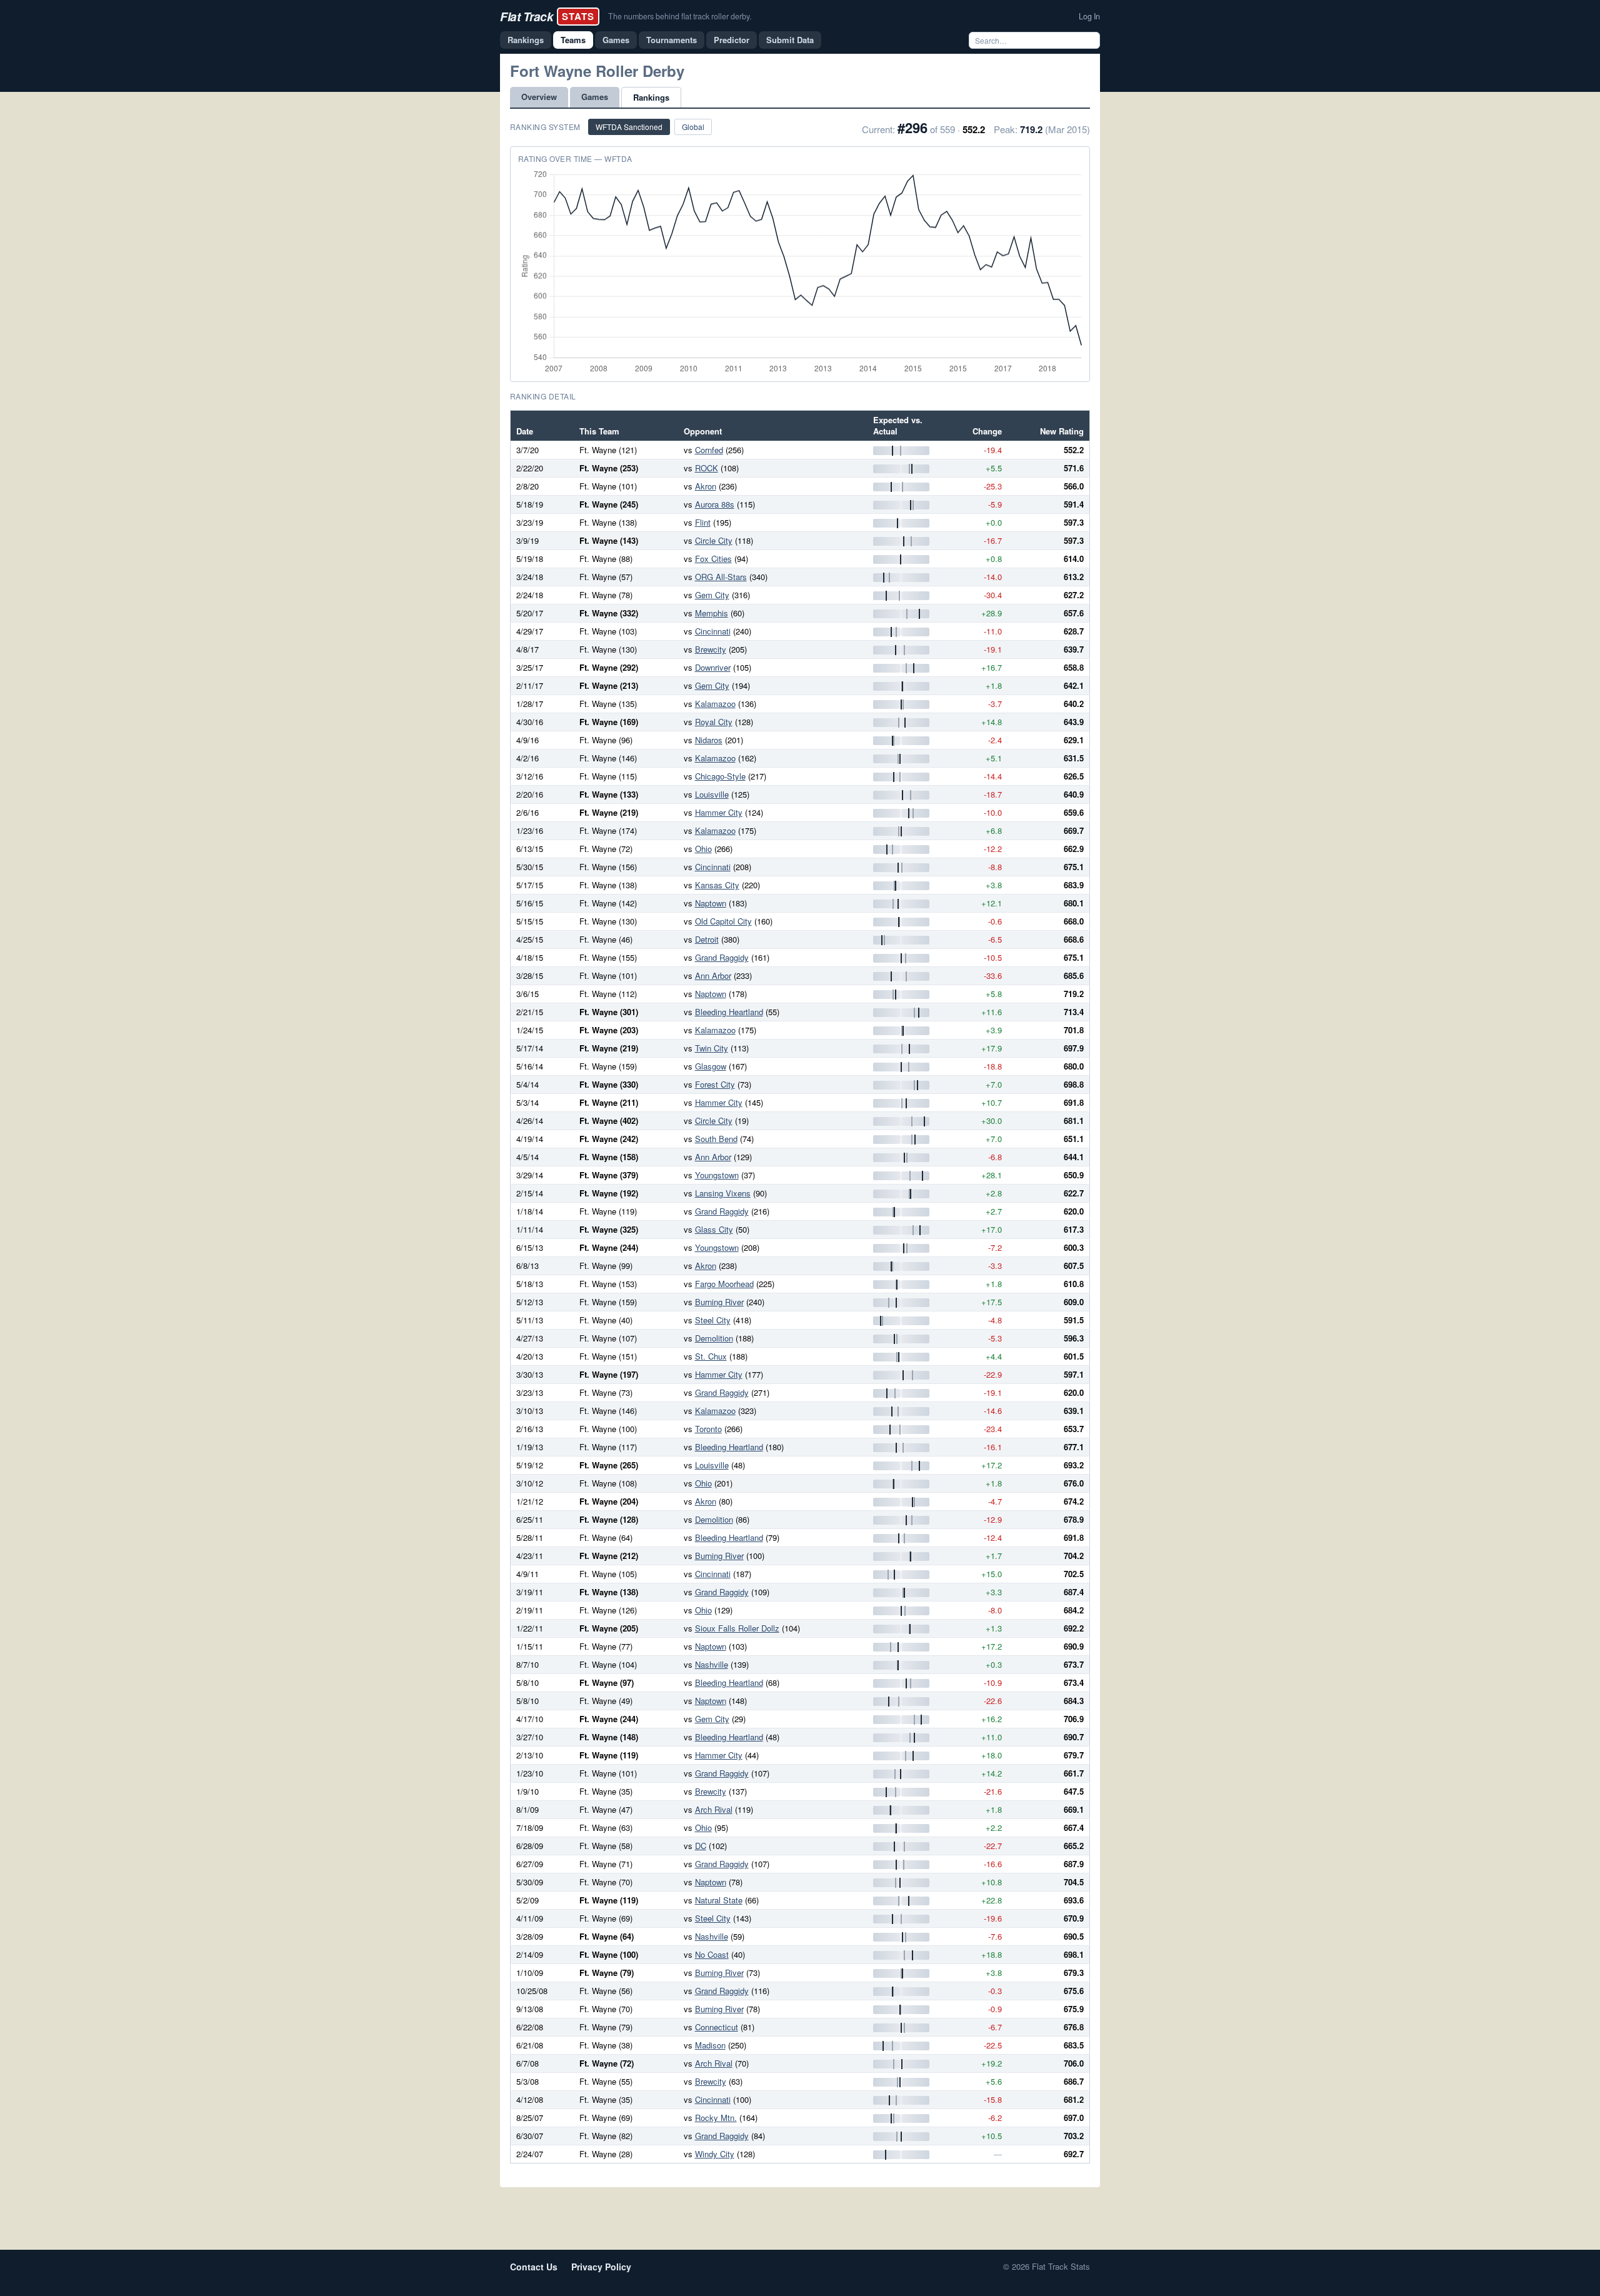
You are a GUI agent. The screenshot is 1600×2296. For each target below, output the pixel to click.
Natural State (719, 1900)
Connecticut (717, 2027)
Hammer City (719, 812)
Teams (573, 40)
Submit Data (790, 40)
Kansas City (717, 885)
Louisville (712, 794)
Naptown (711, 903)
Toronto (708, 1429)
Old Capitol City (723, 921)
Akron (706, 486)
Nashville (712, 1664)
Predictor (732, 40)
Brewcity (711, 649)
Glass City (714, 1229)
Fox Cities (713, 559)
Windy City (715, 2154)
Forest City (715, 1084)
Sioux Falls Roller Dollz (737, 1628)
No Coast (712, 1954)
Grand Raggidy (722, 957)
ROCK (707, 468)
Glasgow (711, 1066)
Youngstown (717, 1175)
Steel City (713, 1320)
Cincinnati (713, 631)
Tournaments (672, 40)
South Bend (716, 1139)
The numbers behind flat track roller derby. (680, 16)
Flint (703, 522)
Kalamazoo (715, 704)
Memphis (712, 613)
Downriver (713, 667)
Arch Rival (714, 1809)
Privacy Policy (601, 2267)
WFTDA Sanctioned (629, 127)
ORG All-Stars (721, 577)
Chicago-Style (720, 776)
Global (693, 127)
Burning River (719, 1302)
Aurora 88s (715, 504)
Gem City (712, 595)
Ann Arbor (713, 975)
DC (701, 1846)
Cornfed (709, 450)
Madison (710, 2045)
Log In (1089, 16)
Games (616, 40)
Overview (539, 97)
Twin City (712, 1048)
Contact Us (534, 2267)
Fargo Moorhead (724, 1284)
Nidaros (709, 740)
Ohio (703, 849)
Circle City (714, 540)
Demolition (714, 1338)
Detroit (707, 939)
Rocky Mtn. (716, 2118)
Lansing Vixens (723, 1193)
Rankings (526, 40)
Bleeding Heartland (729, 1012)
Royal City (714, 722)
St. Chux (711, 1356)
